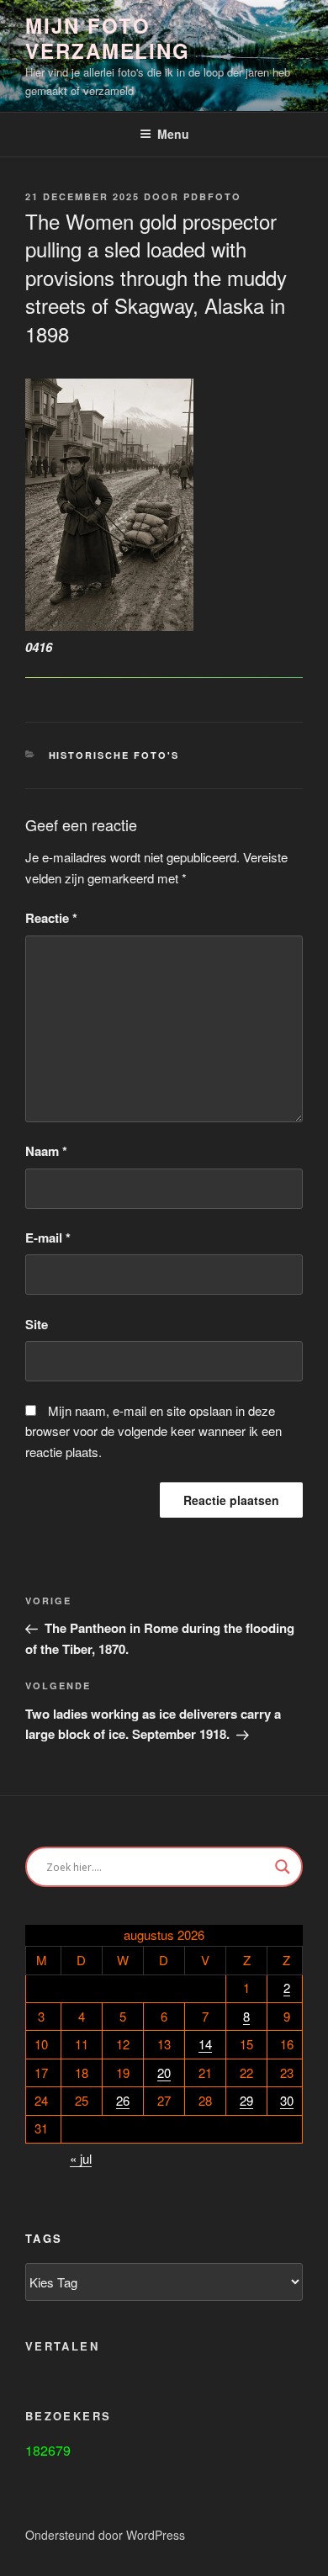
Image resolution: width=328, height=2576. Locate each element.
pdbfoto (212, 196)
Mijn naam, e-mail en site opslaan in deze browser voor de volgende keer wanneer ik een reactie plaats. (153, 1431)
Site (37, 1324)
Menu (173, 134)
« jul (81, 2158)
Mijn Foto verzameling (108, 38)
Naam (46, 1151)
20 (164, 2072)
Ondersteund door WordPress (105, 2535)
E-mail (48, 1238)
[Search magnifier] (283, 1867)
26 (123, 2100)
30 (287, 2100)
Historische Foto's (114, 755)
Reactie (51, 918)
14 (205, 2044)
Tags (44, 2239)
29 (246, 2100)
